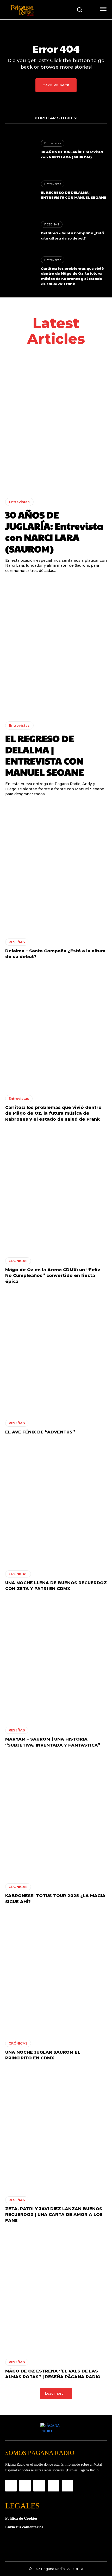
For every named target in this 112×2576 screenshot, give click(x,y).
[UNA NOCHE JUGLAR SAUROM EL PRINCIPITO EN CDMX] (56, 1974)
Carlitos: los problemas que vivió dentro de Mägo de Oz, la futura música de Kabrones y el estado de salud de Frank (72, 276)
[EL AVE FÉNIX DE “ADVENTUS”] (56, 1353)
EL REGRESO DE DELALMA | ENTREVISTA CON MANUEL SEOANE (74, 195)
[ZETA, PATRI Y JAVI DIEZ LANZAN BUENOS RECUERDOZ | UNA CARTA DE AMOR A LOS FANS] (56, 2130)
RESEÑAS (52, 224)
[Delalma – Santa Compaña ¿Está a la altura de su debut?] (20, 231)
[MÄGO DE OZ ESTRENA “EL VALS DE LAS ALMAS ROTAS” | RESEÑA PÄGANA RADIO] (56, 2292)
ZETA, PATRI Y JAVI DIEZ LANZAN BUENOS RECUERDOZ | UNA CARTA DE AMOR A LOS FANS (54, 2215)
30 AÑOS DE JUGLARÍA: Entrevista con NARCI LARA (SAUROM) (72, 154)
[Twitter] (53, 2485)
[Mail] (39, 2485)
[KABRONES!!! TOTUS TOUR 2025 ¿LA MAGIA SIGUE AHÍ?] (56, 1817)
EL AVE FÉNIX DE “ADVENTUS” (40, 1432)
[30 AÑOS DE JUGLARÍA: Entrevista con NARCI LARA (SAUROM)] (20, 150)
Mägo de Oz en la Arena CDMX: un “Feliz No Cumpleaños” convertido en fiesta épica (53, 1276)
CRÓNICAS (18, 1261)
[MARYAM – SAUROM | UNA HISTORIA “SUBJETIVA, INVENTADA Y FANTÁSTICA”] (56, 1660)
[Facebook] (11, 2485)
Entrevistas (53, 143)
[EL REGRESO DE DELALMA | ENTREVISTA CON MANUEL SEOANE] (20, 190)
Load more (54, 2393)
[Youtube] (67, 2485)
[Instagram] (25, 2485)
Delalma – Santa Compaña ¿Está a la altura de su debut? (72, 235)
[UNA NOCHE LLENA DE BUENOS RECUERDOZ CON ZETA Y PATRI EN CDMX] (56, 1504)
